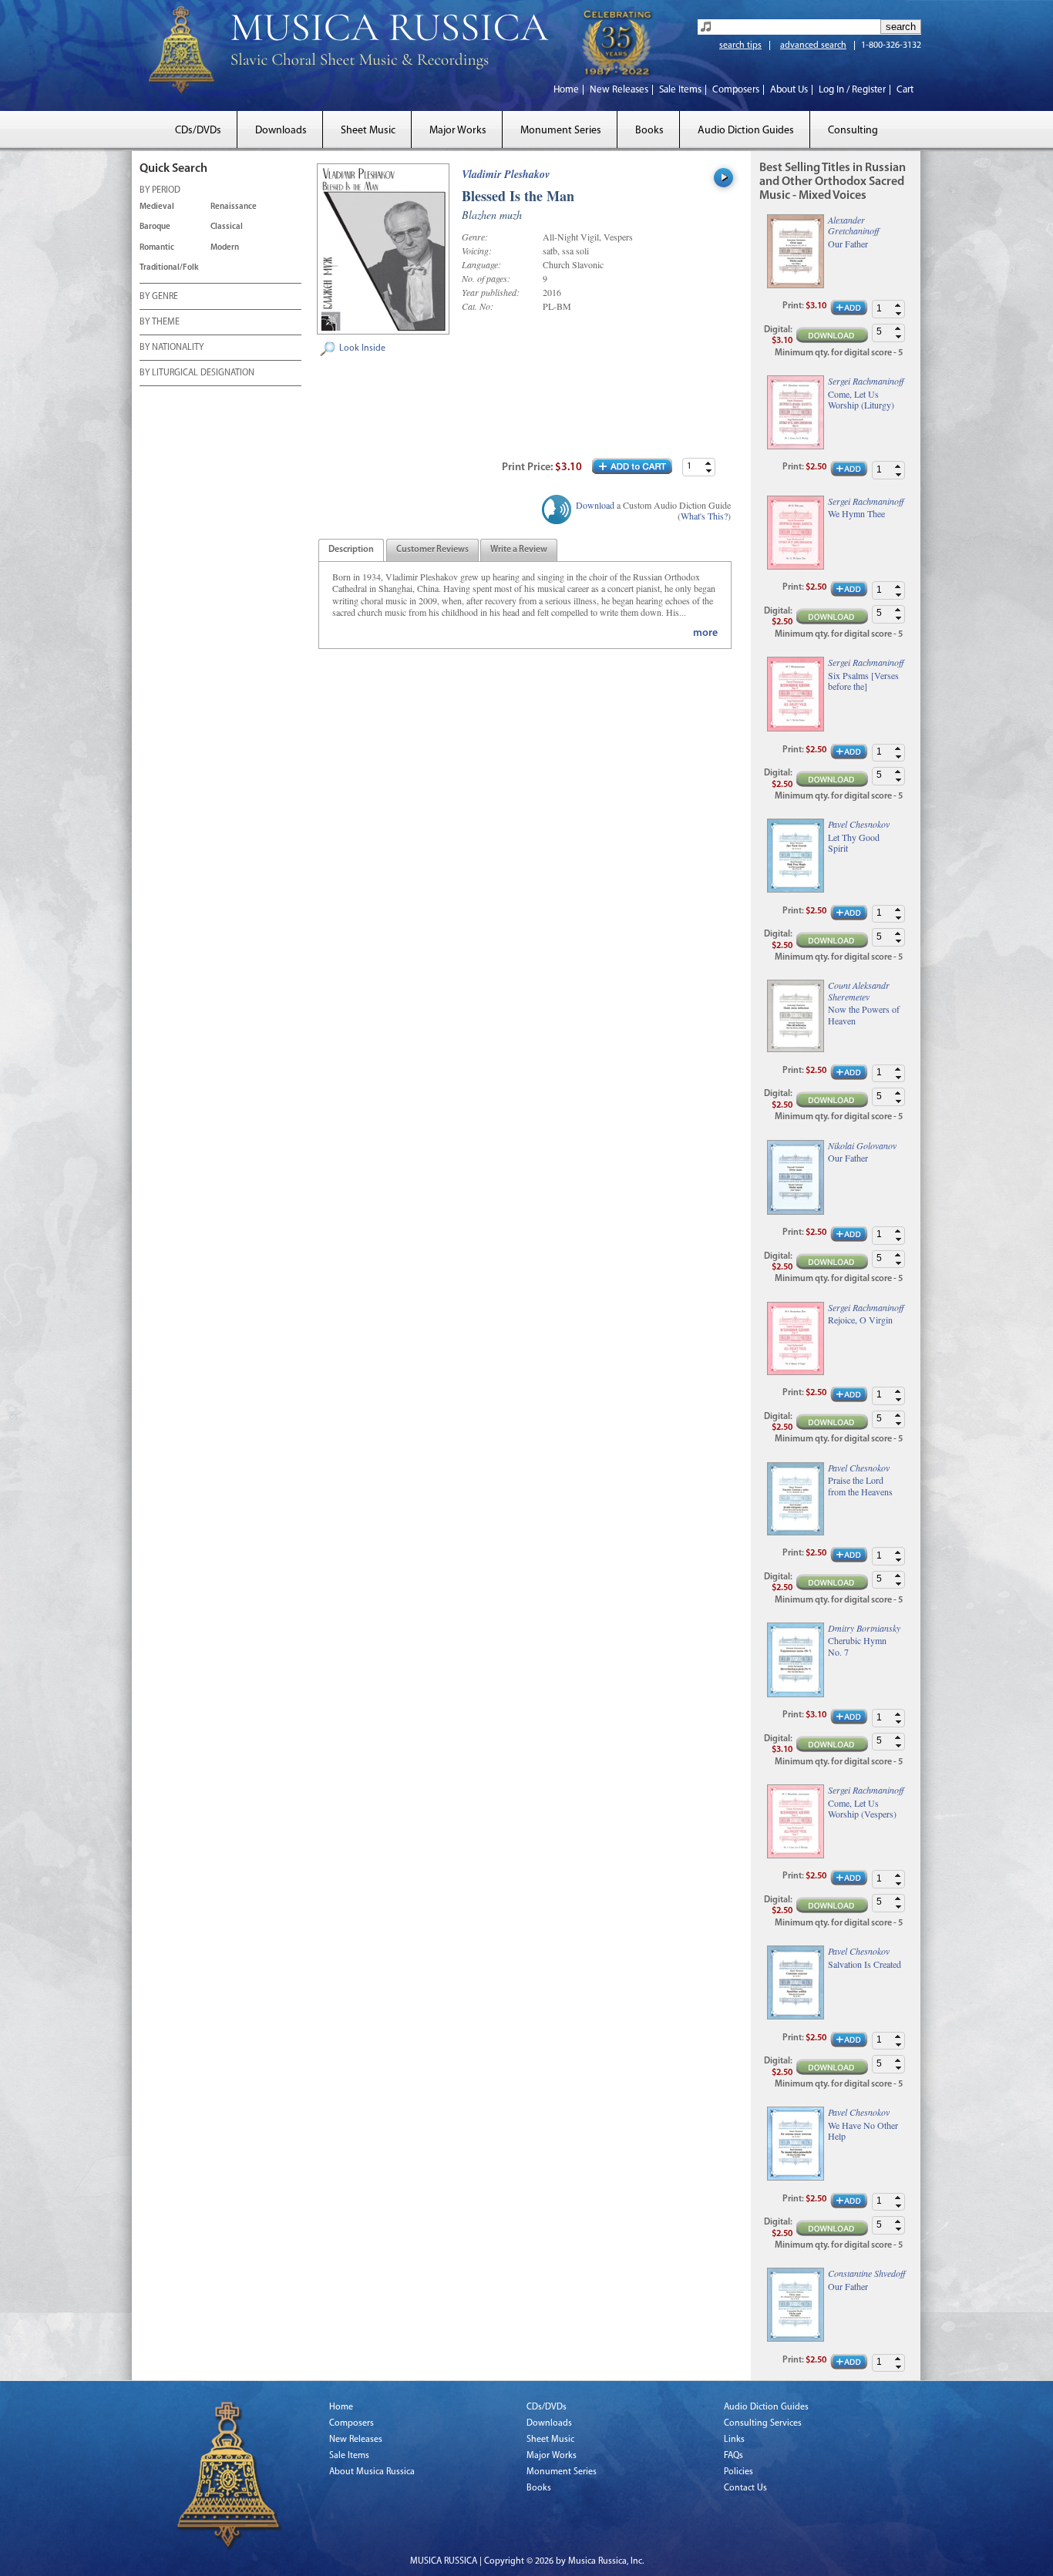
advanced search (813, 45)
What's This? (704, 516)
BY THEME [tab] (160, 322)
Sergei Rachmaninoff (866, 381)
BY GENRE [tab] (159, 297)
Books (649, 131)
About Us (789, 90)
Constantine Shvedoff (866, 2273)
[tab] (351, 550)
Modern (225, 248)
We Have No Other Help (863, 2131)
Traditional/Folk (169, 268)
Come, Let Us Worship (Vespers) (862, 1809)
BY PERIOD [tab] (160, 190)
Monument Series (561, 131)
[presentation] (351, 550)
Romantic (157, 248)
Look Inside (362, 348)
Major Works (458, 131)
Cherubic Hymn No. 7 (857, 1646)
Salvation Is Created (865, 1964)
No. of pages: (486, 278)
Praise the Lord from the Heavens (860, 1486)
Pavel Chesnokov (859, 824)
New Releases (619, 90)
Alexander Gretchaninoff (853, 225)
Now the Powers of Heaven (864, 1015)
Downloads (281, 131)
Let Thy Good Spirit (854, 843)
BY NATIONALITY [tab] (172, 348)
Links (734, 2440)
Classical (227, 227)
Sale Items (680, 90)
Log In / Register (852, 90)
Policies (738, 2472)
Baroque (155, 227)
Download (595, 505)
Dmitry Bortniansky (864, 1628)
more (705, 633)
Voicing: (477, 251)
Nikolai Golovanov (862, 1145)
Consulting (853, 131)
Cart (905, 90)
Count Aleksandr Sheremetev (859, 990)
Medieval (157, 207)
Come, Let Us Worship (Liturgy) (861, 400)
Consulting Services (763, 2423)
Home (566, 90)
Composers (736, 90)
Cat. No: (478, 306)
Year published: (491, 292)
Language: (481, 264)
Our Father (848, 244)
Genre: (475, 237)
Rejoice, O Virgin (860, 1320)
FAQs (733, 2456)
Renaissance (234, 207)
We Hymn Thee (856, 513)
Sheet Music (368, 131)
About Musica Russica (372, 2472)
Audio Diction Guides (746, 131)
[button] (708, 463)
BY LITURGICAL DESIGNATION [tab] (197, 373)
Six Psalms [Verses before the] (863, 681)
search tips (740, 45)
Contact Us (745, 2488)
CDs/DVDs (198, 131)
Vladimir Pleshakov (506, 174)
